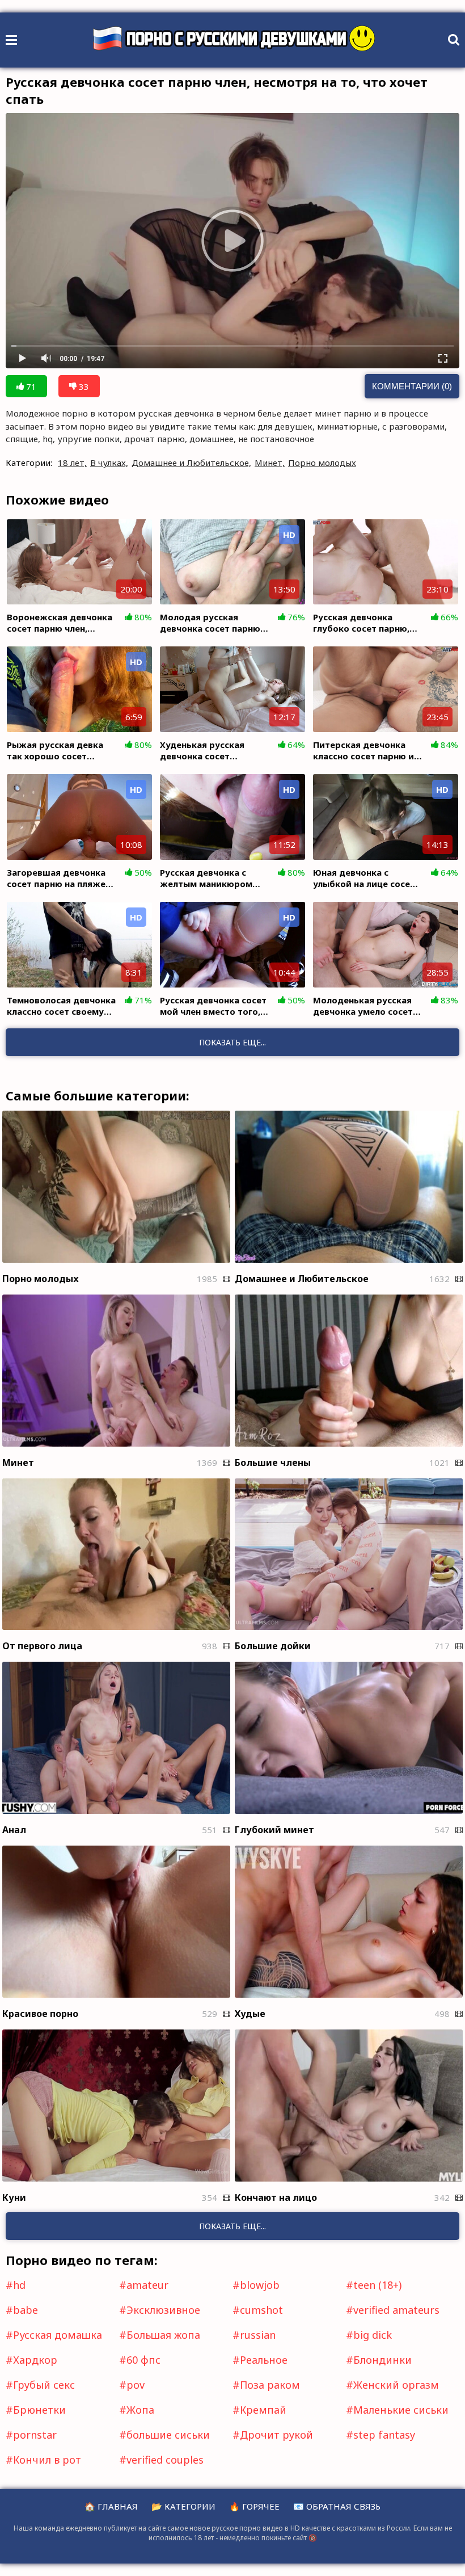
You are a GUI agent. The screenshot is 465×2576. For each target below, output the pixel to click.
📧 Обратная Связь (337, 2506)
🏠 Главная (111, 2506)
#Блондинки (379, 2360)
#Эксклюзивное (160, 2310)
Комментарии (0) (412, 386)
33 (83, 386)
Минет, (270, 463)
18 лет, (72, 463)
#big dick (369, 2335)
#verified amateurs (393, 2310)
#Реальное (260, 2360)
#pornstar (31, 2435)
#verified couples (161, 2460)
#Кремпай (259, 2410)
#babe (22, 2310)
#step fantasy (381, 2435)
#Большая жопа (160, 2335)
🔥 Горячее (254, 2506)
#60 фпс (140, 2360)
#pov (132, 2385)
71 (30, 386)
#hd (16, 2285)
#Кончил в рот (43, 2460)
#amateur (144, 2285)
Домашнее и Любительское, (191, 463)
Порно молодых (322, 463)
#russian (254, 2335)
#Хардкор (31, 2360)
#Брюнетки (36, 2410)
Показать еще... (232, 2226)
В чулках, (109, 463)
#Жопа (137, 2410)
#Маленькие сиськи (397, 2410)
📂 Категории (183, 2506)
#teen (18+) (374, 2285)
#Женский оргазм (392, 2385)
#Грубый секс (40, 2385)
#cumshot (258, 2310)
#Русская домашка (54, 2335)
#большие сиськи (164, 2435)
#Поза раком (266, 2385)
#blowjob (256, 2285)
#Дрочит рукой (273, 2435)
